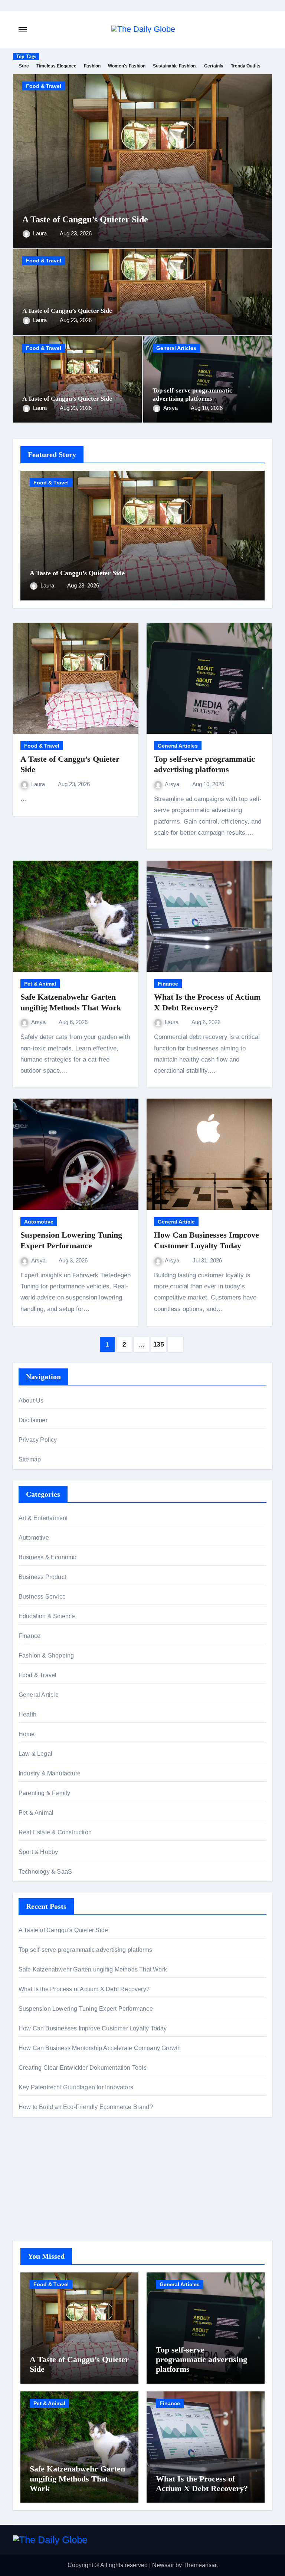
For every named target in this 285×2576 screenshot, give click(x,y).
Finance (168, 984)
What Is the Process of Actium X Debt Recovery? (84, 1989)
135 (159, 1344)
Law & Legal (35, 1754)
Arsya (171, 408)
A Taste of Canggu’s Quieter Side (85, 219)
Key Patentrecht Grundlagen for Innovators (76, 2087)
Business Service (42, 1597)
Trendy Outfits (246, 66)
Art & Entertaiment (43, 1518)
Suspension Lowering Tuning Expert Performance (86, 2009)
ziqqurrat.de (34, 2197)
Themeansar (200, 2565)
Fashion (92, 66)
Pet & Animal (40, 984)
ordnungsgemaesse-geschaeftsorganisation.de (80, 2167)
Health (27, 1714)
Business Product (42, 1577)
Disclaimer (33, 1420)
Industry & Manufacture (50, 1773)
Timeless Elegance (56, 66)
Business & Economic (48, 1557)
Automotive (39, 1222)
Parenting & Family (45, 1793)
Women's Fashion (127, 66)
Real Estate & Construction (55, 1832)
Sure (24, 66)
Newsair (163, 2565)
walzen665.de (37, 2207)
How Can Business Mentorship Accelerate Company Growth (100, 2048)
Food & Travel (44, 86)
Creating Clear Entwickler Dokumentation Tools (83, 2068)
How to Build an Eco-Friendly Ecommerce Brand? (86, 2107)
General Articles (176, 348)
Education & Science (47, 1616)
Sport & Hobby (38, 1852)
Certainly (214, 66)
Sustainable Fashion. (175, 66)
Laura (41, 233)
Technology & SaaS (45, 1872)
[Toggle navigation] (23, 30)
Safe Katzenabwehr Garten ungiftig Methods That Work (93, 1969)
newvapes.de (36, 2157)
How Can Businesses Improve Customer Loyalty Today (93, 2028)
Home (27, 1734)
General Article (176, 1222)
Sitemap (30, 1459)
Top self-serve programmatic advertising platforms (86, 1950)
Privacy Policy (38, 1440)
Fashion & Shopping (46, 1655)
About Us (31, 1400)
